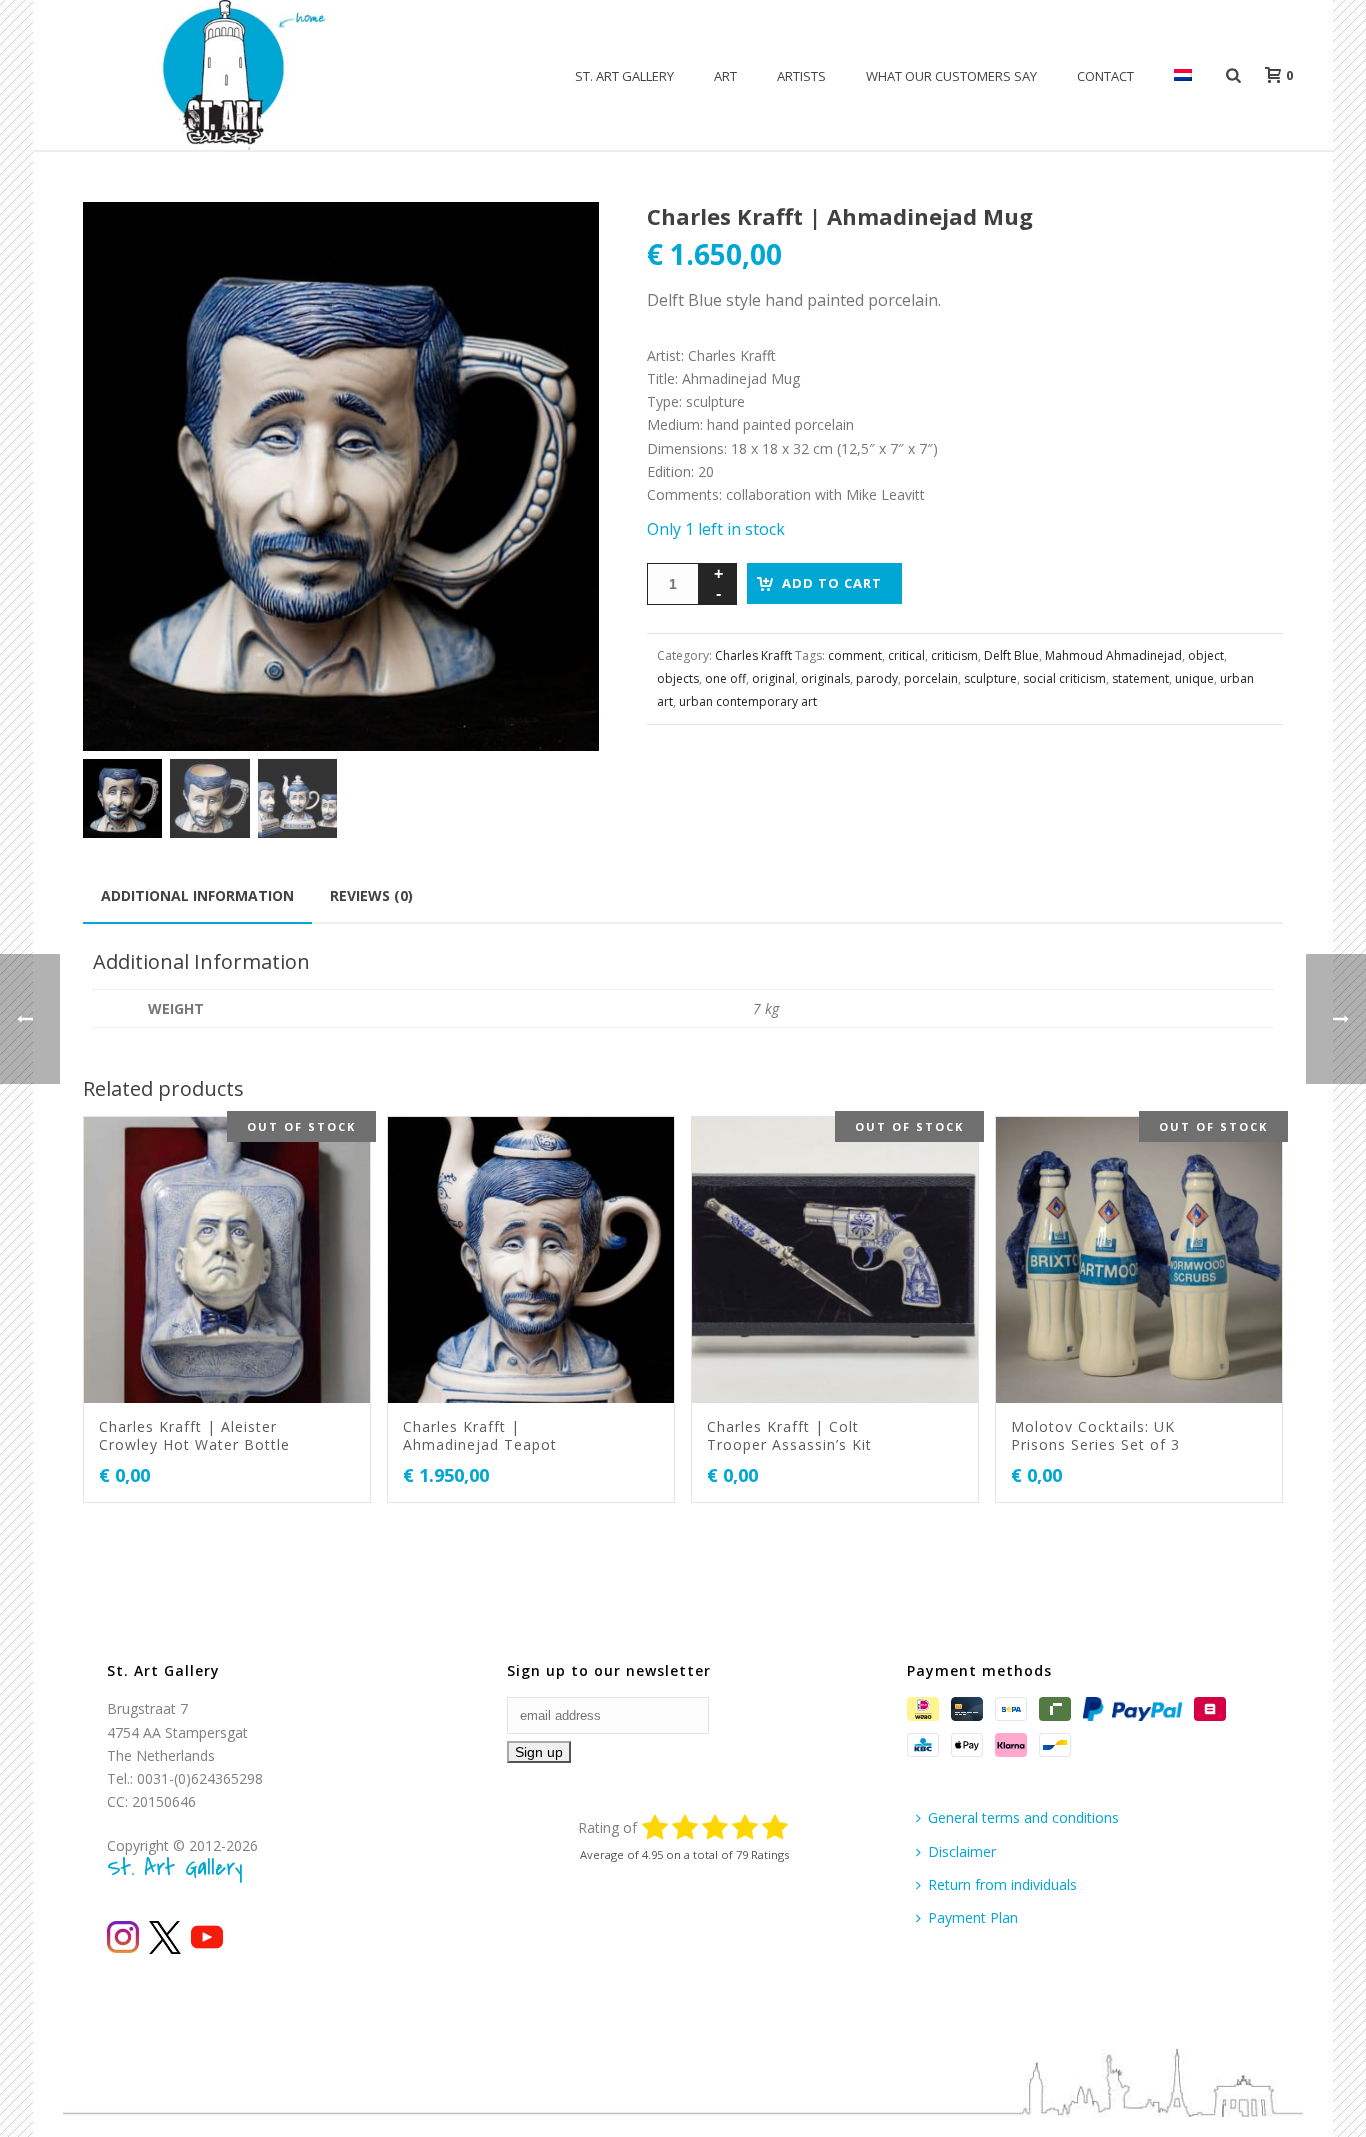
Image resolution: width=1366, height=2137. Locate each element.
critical (906, 655)
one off (725, 678)
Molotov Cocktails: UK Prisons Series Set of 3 (1095, 1435)
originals (825, 678)
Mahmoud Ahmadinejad (1113, 655)
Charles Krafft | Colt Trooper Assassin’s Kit (789, 1435)
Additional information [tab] (197, 895)
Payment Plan (973, 1917)
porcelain (931, 678)
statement (1140, 678)
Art (725, 76)
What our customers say (951, 76)
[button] (560, 241)
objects (678, 678)
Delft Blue (1011, 655)
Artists (801, 76)
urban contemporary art (748, 701)
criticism (954, 655)
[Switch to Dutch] (1183, 76)
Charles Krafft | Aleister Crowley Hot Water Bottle (194, 1435)
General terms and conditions (1023, 1817)
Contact (1105, 76)
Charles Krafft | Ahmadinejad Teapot (480, 1435)
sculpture (990, 678)
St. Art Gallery (624, 76)
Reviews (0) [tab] (371, 895)
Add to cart (832, 583)
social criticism (1064, 678)
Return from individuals (1002, 1884)
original (773, 678)
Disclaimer (962, 1851)
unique (1194, 678)
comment (855, 655)
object (1206, 655)
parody (877, 678)
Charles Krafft (753, 655)
